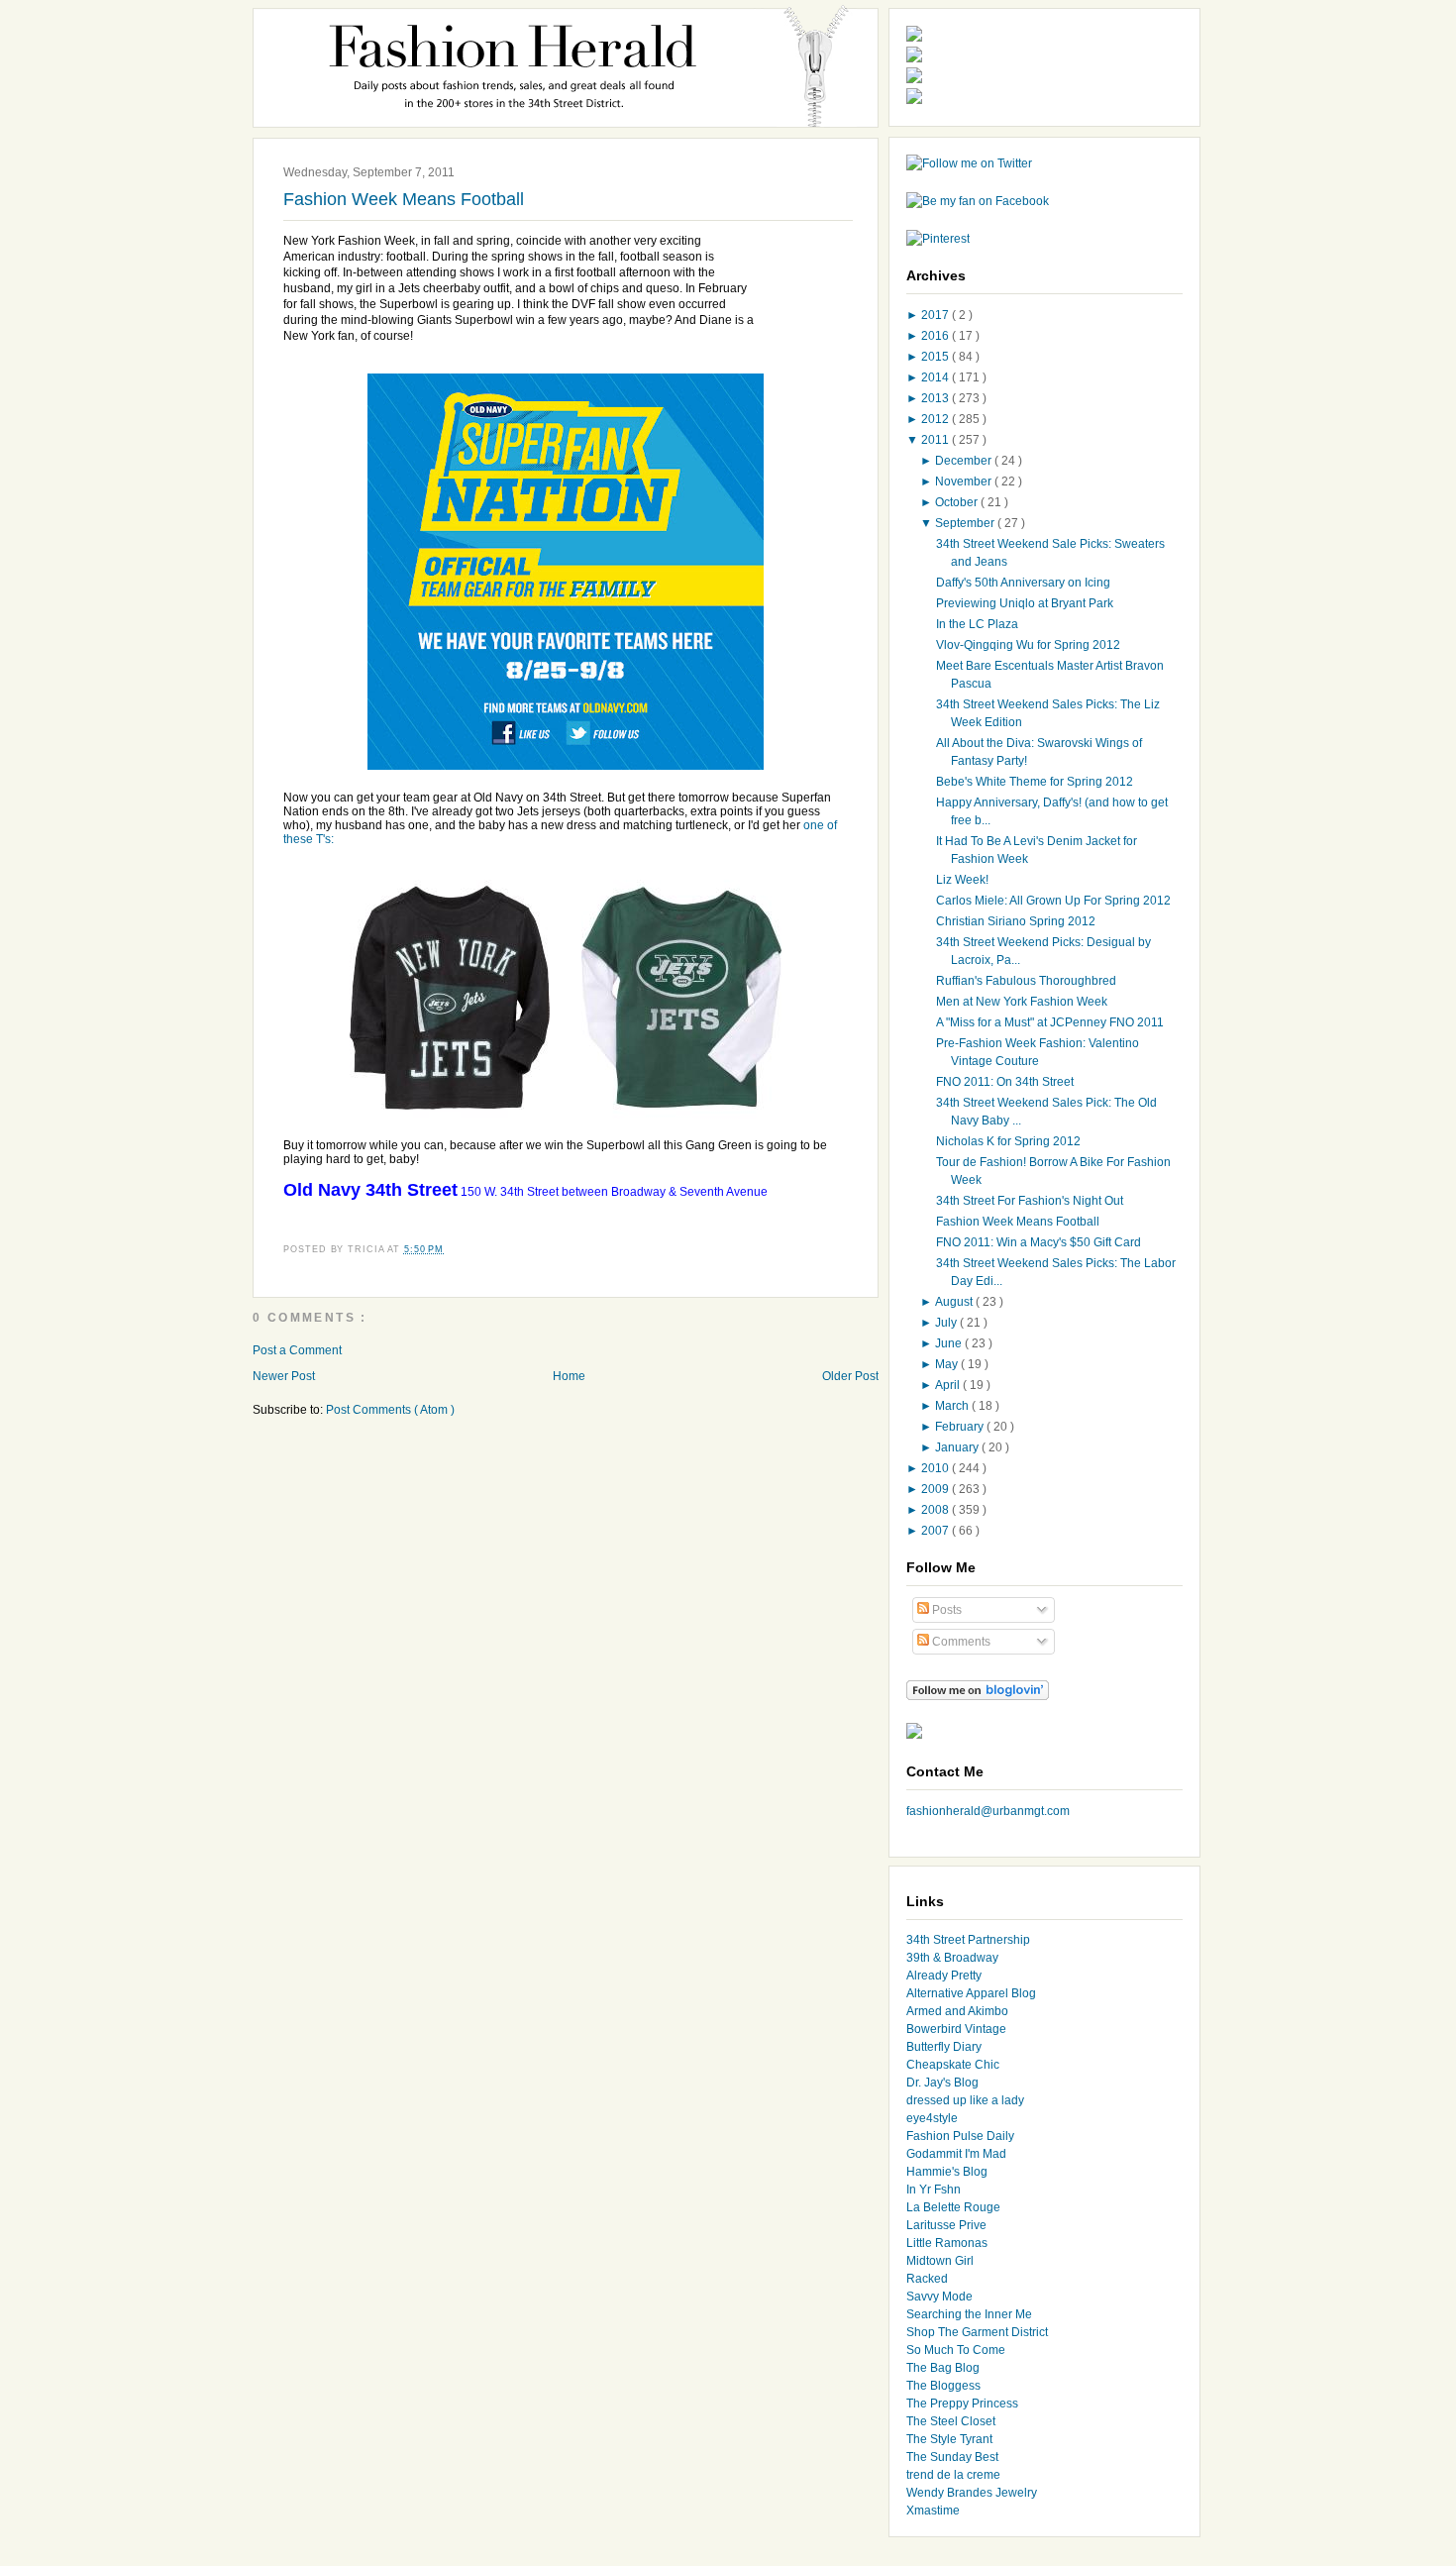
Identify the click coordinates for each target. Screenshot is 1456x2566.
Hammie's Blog (947, 2172)
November (965, 481)
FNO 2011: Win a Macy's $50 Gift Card (1039, 1242)
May (948, 1364)
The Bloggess (943, 2386)
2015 (936, 357)
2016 (936, 336)
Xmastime (933, 2511)
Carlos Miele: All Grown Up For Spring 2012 (1053, 901)
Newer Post (284, 1376)
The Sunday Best (952, 2457)
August (955, 1302)
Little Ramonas (947, 2243)
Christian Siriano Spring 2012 (1016, 921)
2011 (936, 440)
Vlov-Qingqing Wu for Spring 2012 (1028, 645)
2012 (936, 419)
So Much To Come (956, 2350)
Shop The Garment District (977, 2332)
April (949, 1385)
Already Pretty (944, 1976)
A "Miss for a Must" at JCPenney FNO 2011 (1050, 1022)
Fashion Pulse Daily (960, 2136)
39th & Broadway (952, 1958)
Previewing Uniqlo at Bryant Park (1025, 603)
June (950, 1343)
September (966, 523)
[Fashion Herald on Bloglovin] (978, 1696)
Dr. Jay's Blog (942, 2083)
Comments (960, 1642)
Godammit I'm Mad (956, 2154)
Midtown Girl (940, 2261)
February (961, 1427)
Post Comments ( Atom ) (390, 1410)
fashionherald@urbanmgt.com (988, 1811)
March (953, 1406)
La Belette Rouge (953, 2207)
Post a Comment (297, 1350)
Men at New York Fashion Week (1022, 1002)
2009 (936, 1489)
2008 (936, 1510)
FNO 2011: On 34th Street (1005, 1082)
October (958, 502)
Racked (927, 2279)
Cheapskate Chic (953, 2065)
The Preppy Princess (962, 2404)
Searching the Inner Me (969, 2314)
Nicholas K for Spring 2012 (1008, 1141)
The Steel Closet (951, 2421)
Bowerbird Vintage (956, 2029)
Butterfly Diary (944, 2047)
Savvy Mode (939, 2297)
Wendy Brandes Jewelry (972, 2493)
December (965, 461)
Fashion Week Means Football (404, 199)
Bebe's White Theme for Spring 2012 (1035, 782)
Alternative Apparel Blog (971, 1993)
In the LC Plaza (977, 624)
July (947, 1323)
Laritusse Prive (946, 2225)
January (958, 1447)
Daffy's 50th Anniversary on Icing (1023, 583)
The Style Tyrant (949, 2439)
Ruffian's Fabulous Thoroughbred (1026, 981)
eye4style (932, 2118)
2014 (936, 377)
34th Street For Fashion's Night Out (1030, 1201)
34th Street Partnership (968, 1940)
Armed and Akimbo (957, 2011)
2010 (936, 1468)
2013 (936, 398)
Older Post (850, 1376)
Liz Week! (962, 880)
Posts (945, 1610)
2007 (936, 1531)
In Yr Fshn (934, 2190)
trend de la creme (953, 2475)
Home (569, 1376)
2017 (936, 315)
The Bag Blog (943, 2368)
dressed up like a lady (965, 2100)
